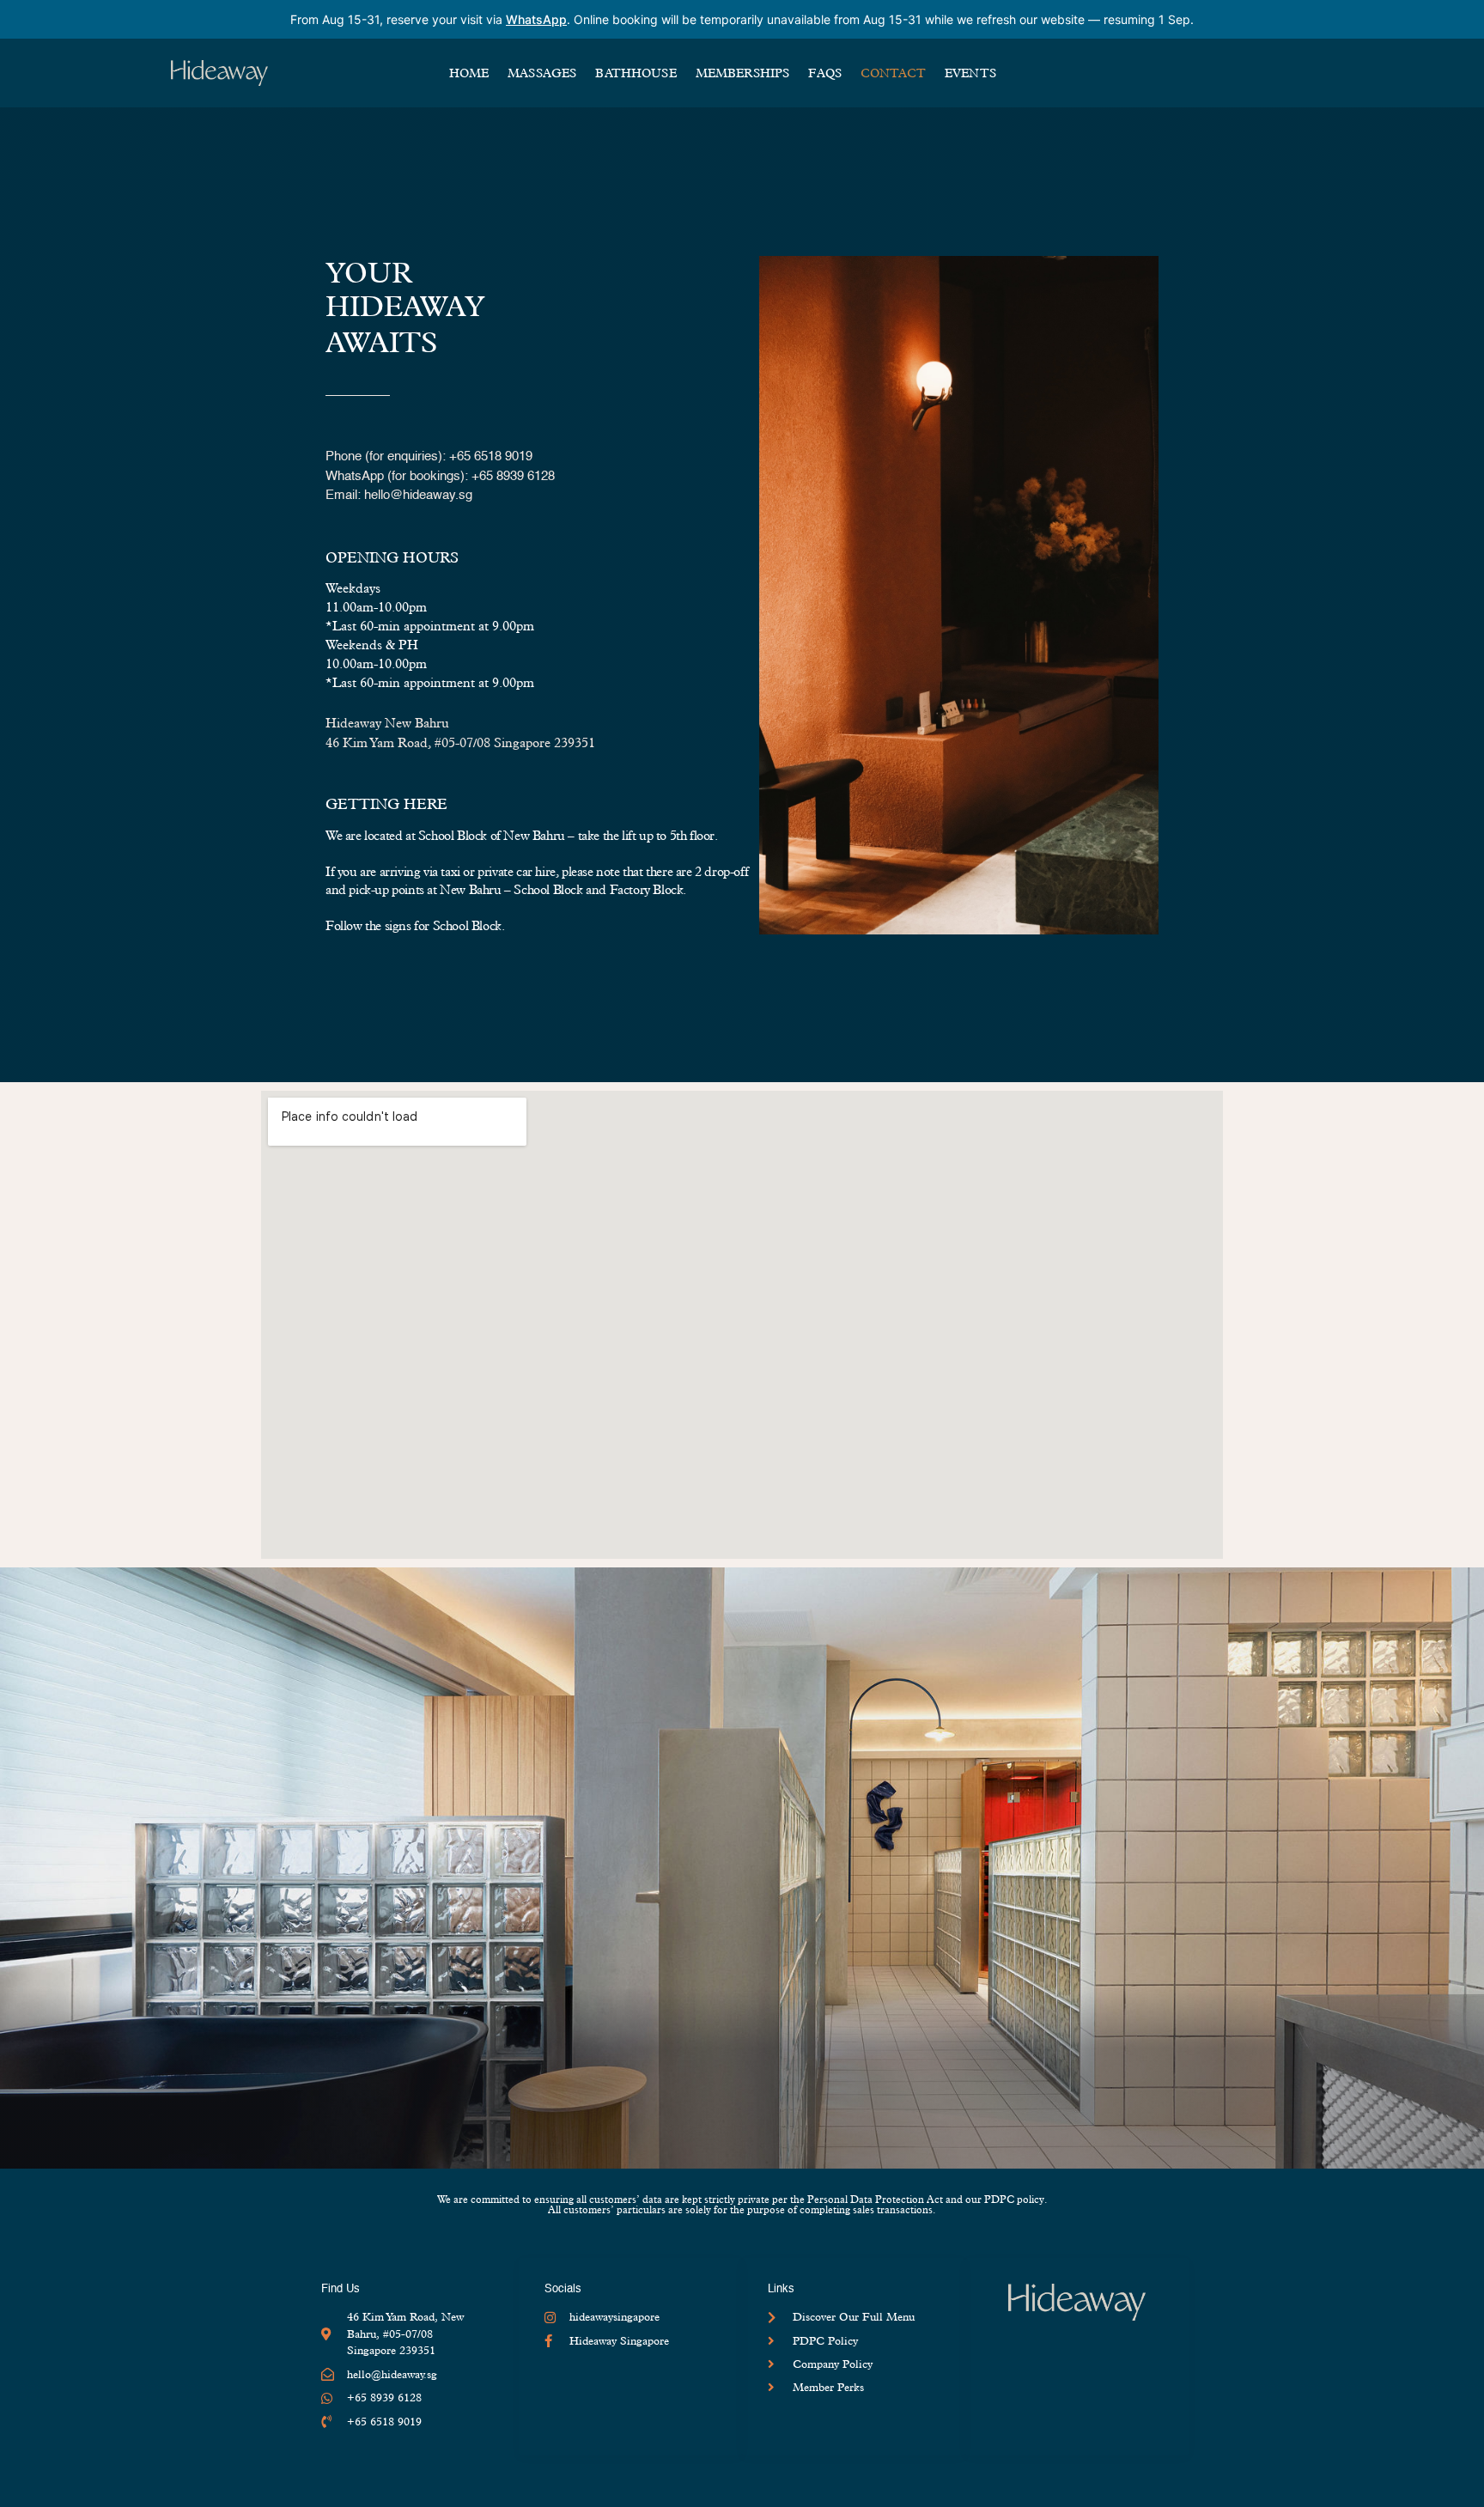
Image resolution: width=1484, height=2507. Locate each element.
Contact (893, 73)
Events (970, 73)
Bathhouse (636, 73)
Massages (542, 73)
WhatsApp (536, 19)
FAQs (825, 73)
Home (469, 73)
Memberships (743, 73)
